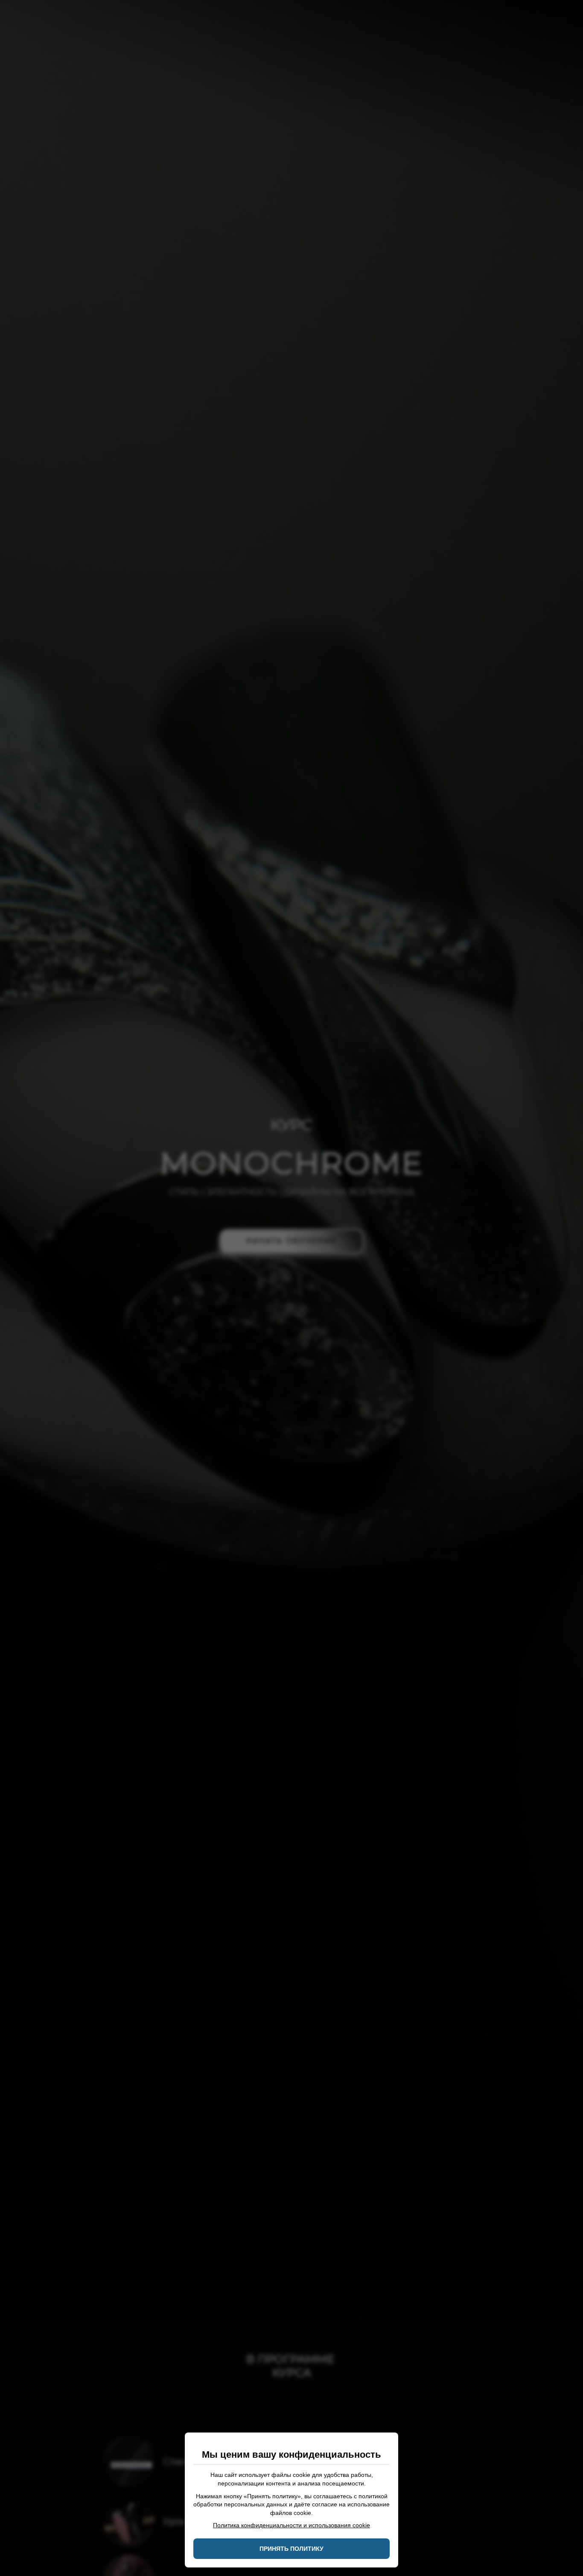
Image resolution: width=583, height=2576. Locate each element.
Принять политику (291, 2549)
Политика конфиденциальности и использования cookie (291, 2525)
